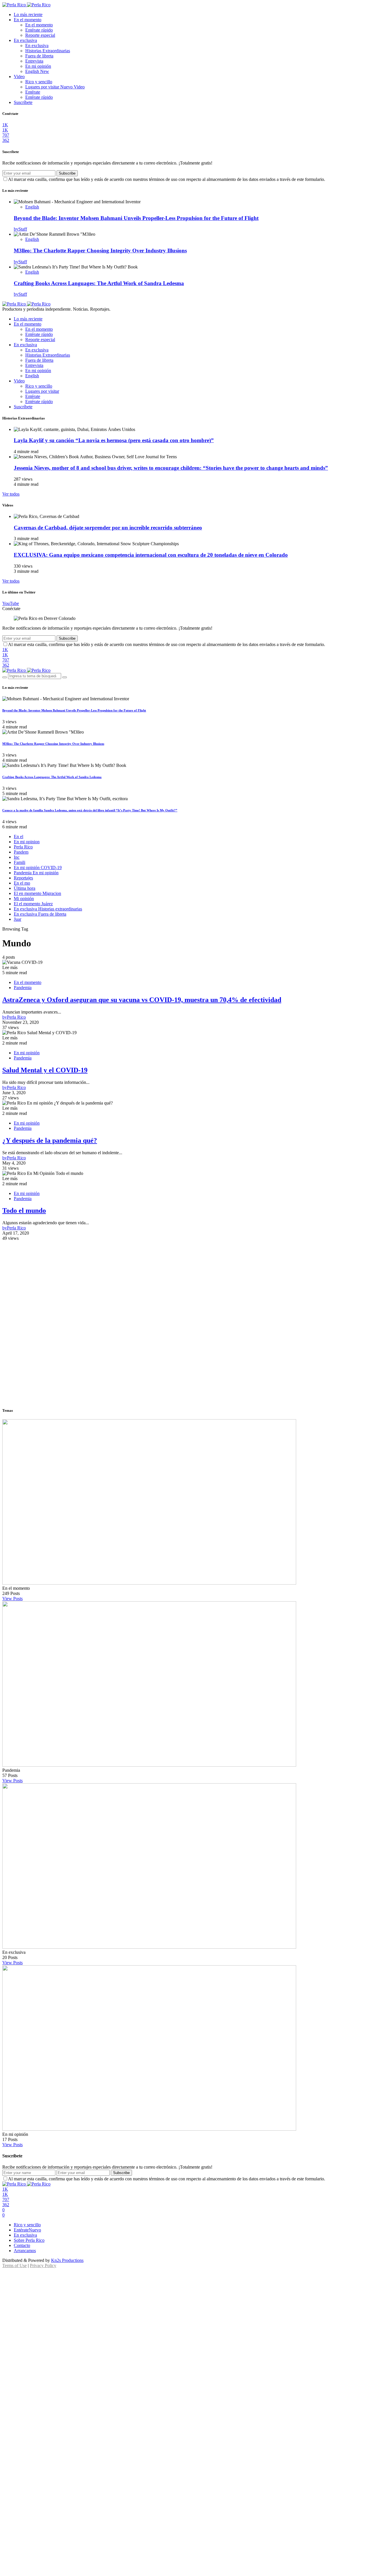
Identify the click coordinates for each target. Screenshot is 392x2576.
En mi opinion (27, 842)
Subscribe (67, 173)
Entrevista (34, 61)
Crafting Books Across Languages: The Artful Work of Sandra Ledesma (99, 283)
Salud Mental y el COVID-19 (45, 1070)
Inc (17, 857)
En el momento (28, 20)
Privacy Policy (43, 2265)
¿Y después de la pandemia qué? (50, 1140)
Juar (18, 919)
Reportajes (23, 878)
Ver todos (11, 494)
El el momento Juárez (33, 904)
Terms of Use (14, 2265)
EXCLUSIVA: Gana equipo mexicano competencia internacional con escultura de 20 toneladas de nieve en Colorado (151, 555)
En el (19, 837)
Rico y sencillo (39, 82)
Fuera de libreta (39, 56)
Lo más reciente (28, 14)
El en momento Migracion (37, 893)
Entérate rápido (39, 30)
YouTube (11, 603)
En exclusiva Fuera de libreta (40, 914)
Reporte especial (40, 35)
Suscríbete (23, 102)
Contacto (22, 2245)
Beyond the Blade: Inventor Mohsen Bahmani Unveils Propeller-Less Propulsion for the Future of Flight (136, 218)
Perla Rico (23, 847)
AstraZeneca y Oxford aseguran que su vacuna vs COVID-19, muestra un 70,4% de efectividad (142, 1000)
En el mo (22, 883)
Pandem (21, 852)
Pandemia (23, 988)
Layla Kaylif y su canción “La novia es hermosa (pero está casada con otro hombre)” (114, 440)
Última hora (25, 888)
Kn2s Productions (67, 2260)
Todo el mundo (24, 1210)
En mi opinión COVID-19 (38, 868)
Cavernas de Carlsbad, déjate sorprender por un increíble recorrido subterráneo (108, 528)
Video (19, 77)
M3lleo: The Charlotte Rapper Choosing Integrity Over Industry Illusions (100, 251)
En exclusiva (25, 40)
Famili (20, 862)
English (37, 71)
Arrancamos (25, 2251)
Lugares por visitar (55, 87)
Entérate (33, 92)
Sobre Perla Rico (29, 2240)
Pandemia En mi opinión (36, 873)
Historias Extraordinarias (48, 51)
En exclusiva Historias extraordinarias (48, 909)
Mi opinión (24, 899)
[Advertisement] (196, 1281)
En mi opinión (38, 66)
